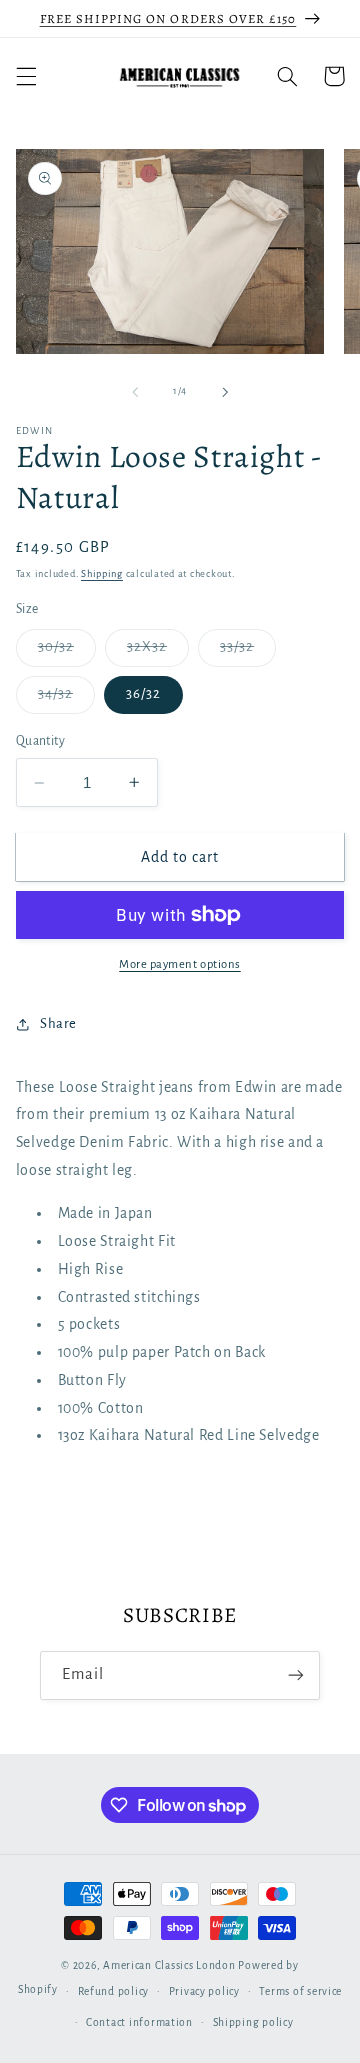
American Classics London (169, 1965)
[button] (26, 76)
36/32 (143, 693)
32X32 (158, 652)
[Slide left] (135, 392)
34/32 (66, 699)
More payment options (180, 964)
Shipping (102, 574)
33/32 (248, 652)
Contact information (139, 2022)
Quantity (40, 741)
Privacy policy (204, 1991)
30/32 (67, 652)
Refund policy (114, 1991)
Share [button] (58, 1023)
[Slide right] (225, 392)
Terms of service (300, 1991)
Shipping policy (253, 2022)
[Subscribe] (296, 1675)
